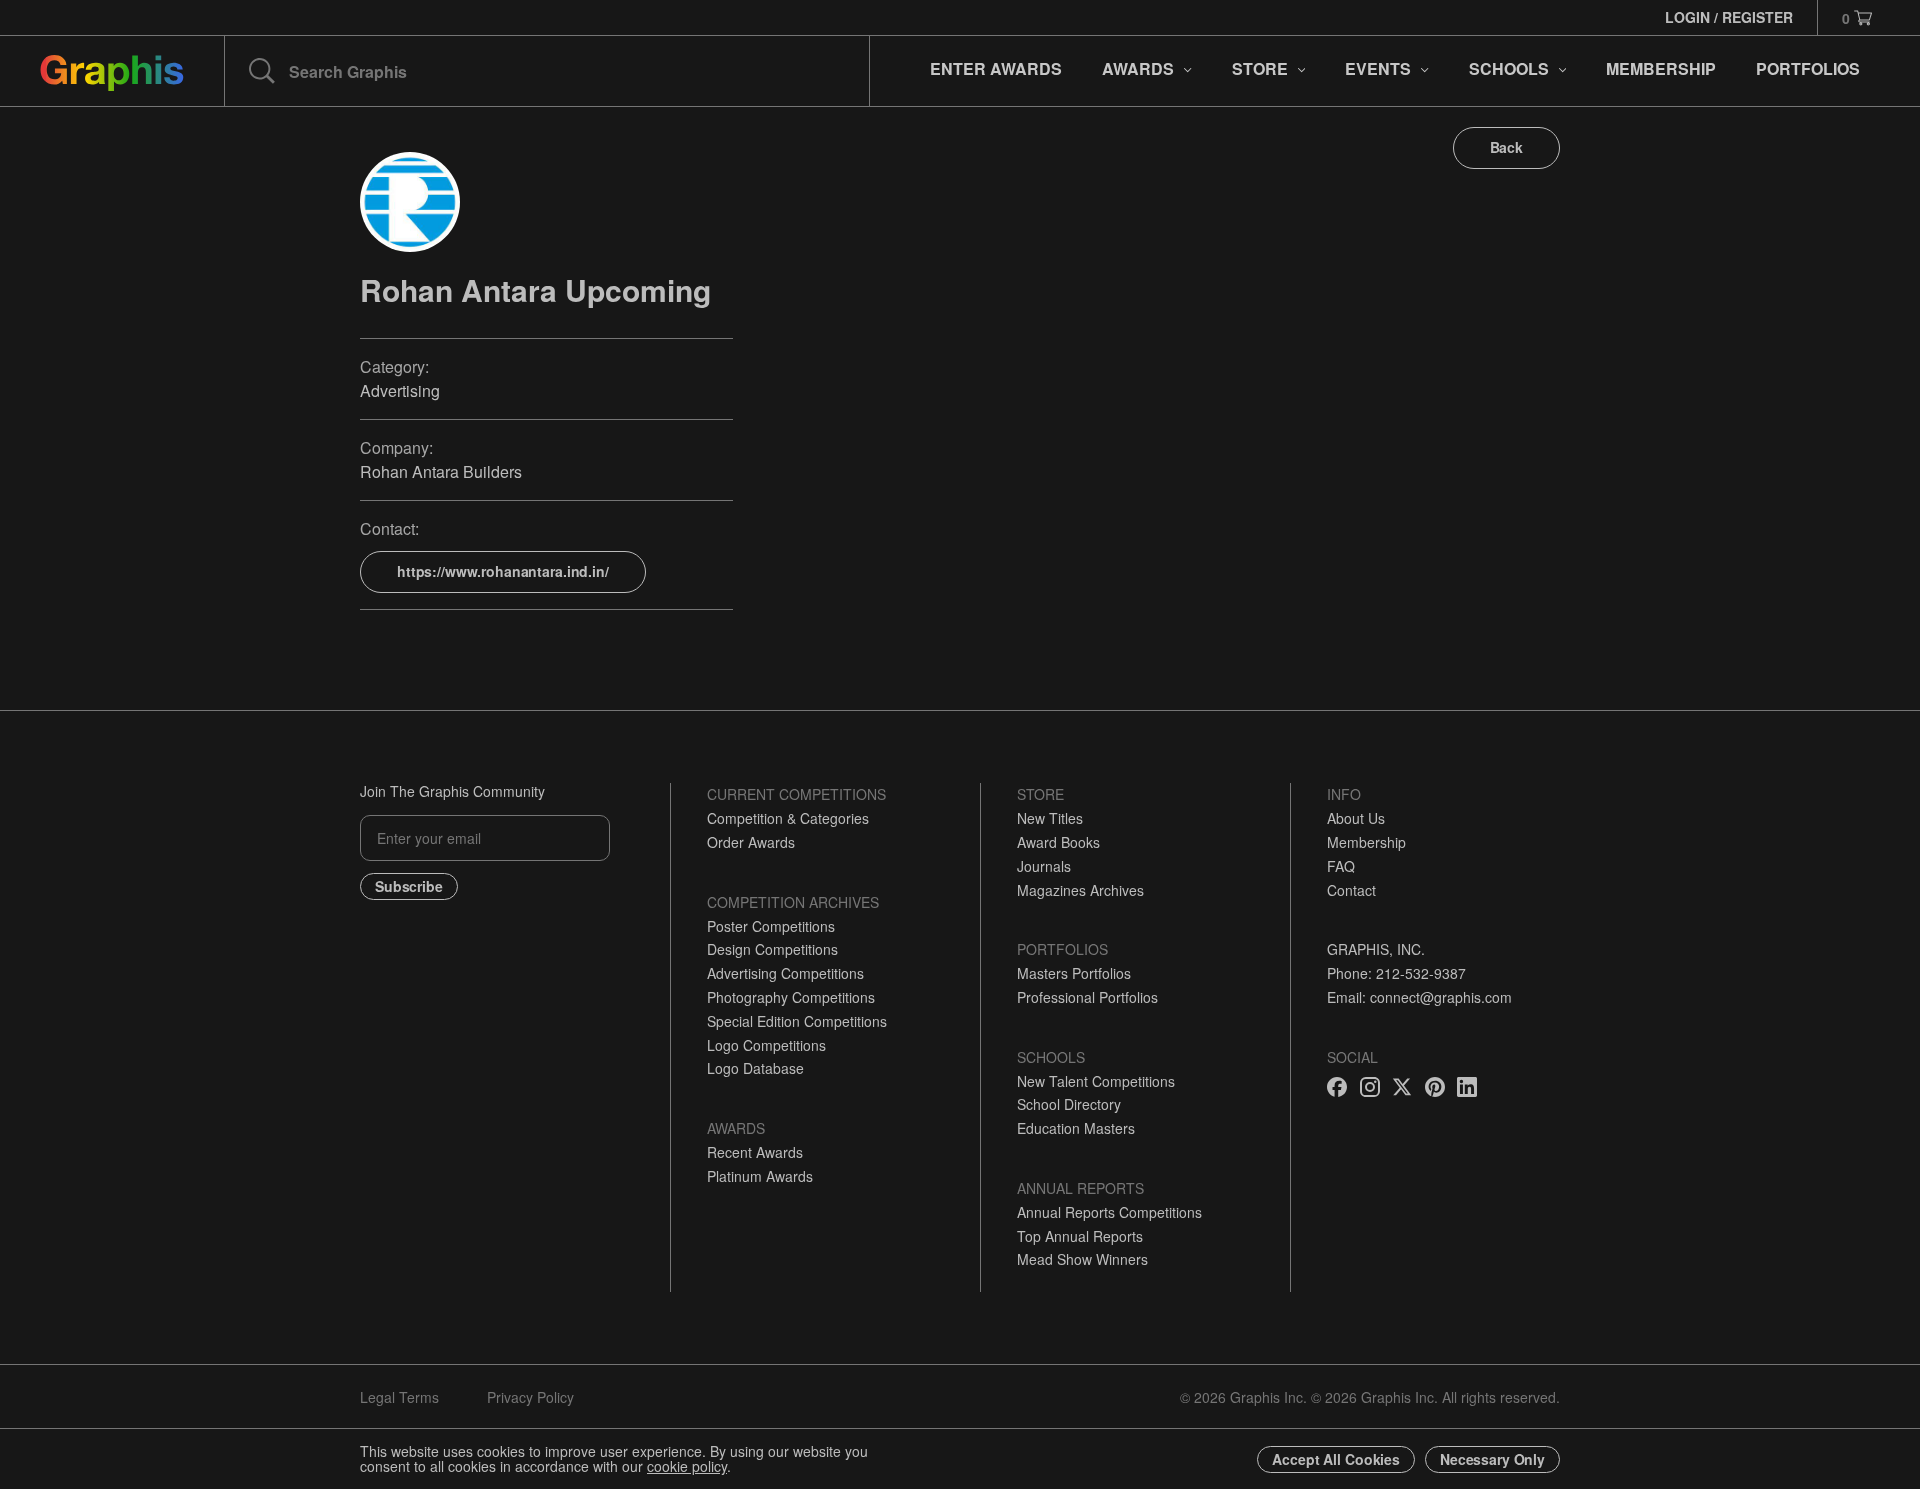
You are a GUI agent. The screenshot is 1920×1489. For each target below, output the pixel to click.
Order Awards (751, 842)
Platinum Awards (760, 1176)
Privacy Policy (530, 1397)
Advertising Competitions (785, 973)
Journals (1044, 866)
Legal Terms (399, 1397)
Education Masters (1076, 1128)
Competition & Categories (788, 818)
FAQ (1341, 866)
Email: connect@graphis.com (1419, 997)
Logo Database (755, 1068)
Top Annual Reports (1080, 1236)
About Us (1356, 818)
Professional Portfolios (1087, 997)
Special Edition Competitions (797, 1021)
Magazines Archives (1080, 890)
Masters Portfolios (1074, 973)
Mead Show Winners (1082, 1259)
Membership (1366, 842)
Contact (1351, 890)
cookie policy (687, 1466)
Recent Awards (755, 1152)
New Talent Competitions (1096, 1081)
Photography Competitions (791, 997)
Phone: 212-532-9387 (1396, 973)
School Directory (1069, 1104)
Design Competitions (772, 949)
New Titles (1050, 818)
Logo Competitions (766, 1045)
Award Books (1058, 842)
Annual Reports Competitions (1109, 1212)
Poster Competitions (771, 926)
